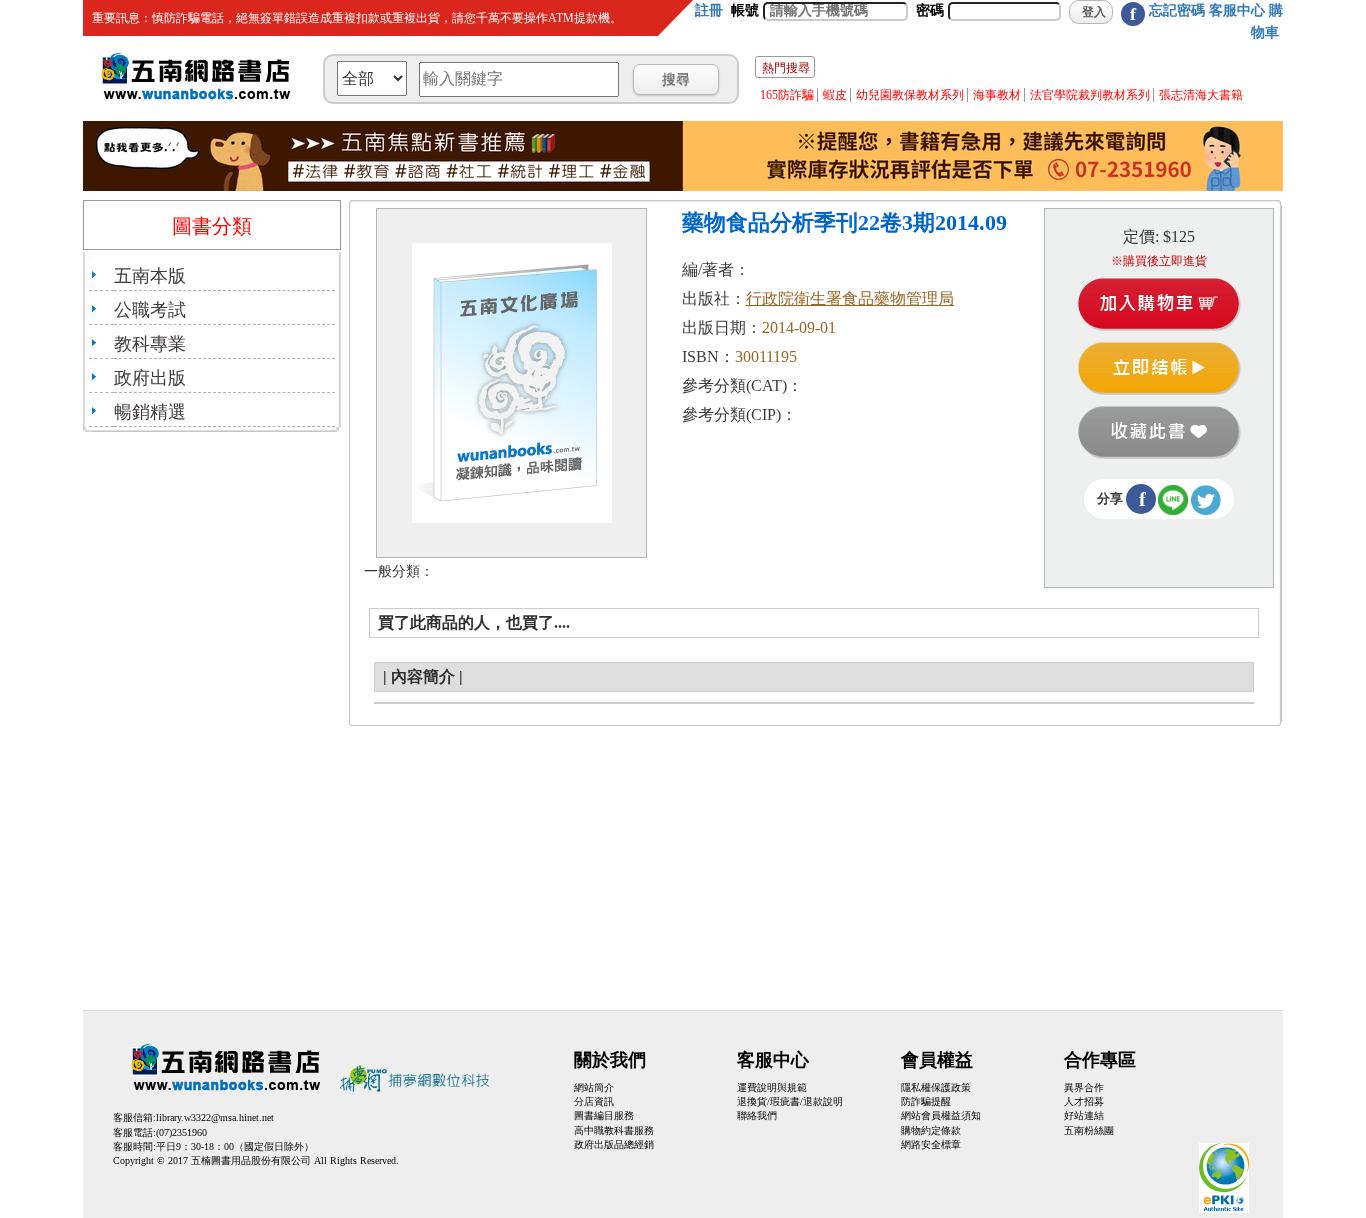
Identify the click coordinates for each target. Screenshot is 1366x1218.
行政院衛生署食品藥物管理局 (850, 298)
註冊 (709, 10)
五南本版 (150, 276)
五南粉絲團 (1089, 1130)
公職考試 (150, 310)
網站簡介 (594, 1087)
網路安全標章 (931, 1144)
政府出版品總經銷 (614, 1144)
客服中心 (1237, 10)
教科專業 (150, 344)
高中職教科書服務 (614, 1130)
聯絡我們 (757, 1115)
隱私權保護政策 (936, 1087)
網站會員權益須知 (941, 1115)
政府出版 (150, 378)
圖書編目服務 (604, 1115)
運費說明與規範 (772, 1087)
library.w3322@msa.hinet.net (215, 1117)
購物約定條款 (931, 1130)
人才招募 (1084, 1101)
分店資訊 (594, 1101)
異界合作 (1084, 1087)
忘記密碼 (1177, 10)
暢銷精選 (150, 412)
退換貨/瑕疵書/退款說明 (790, 1101)
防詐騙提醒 (926, 1101)
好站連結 (1084, 1115)
